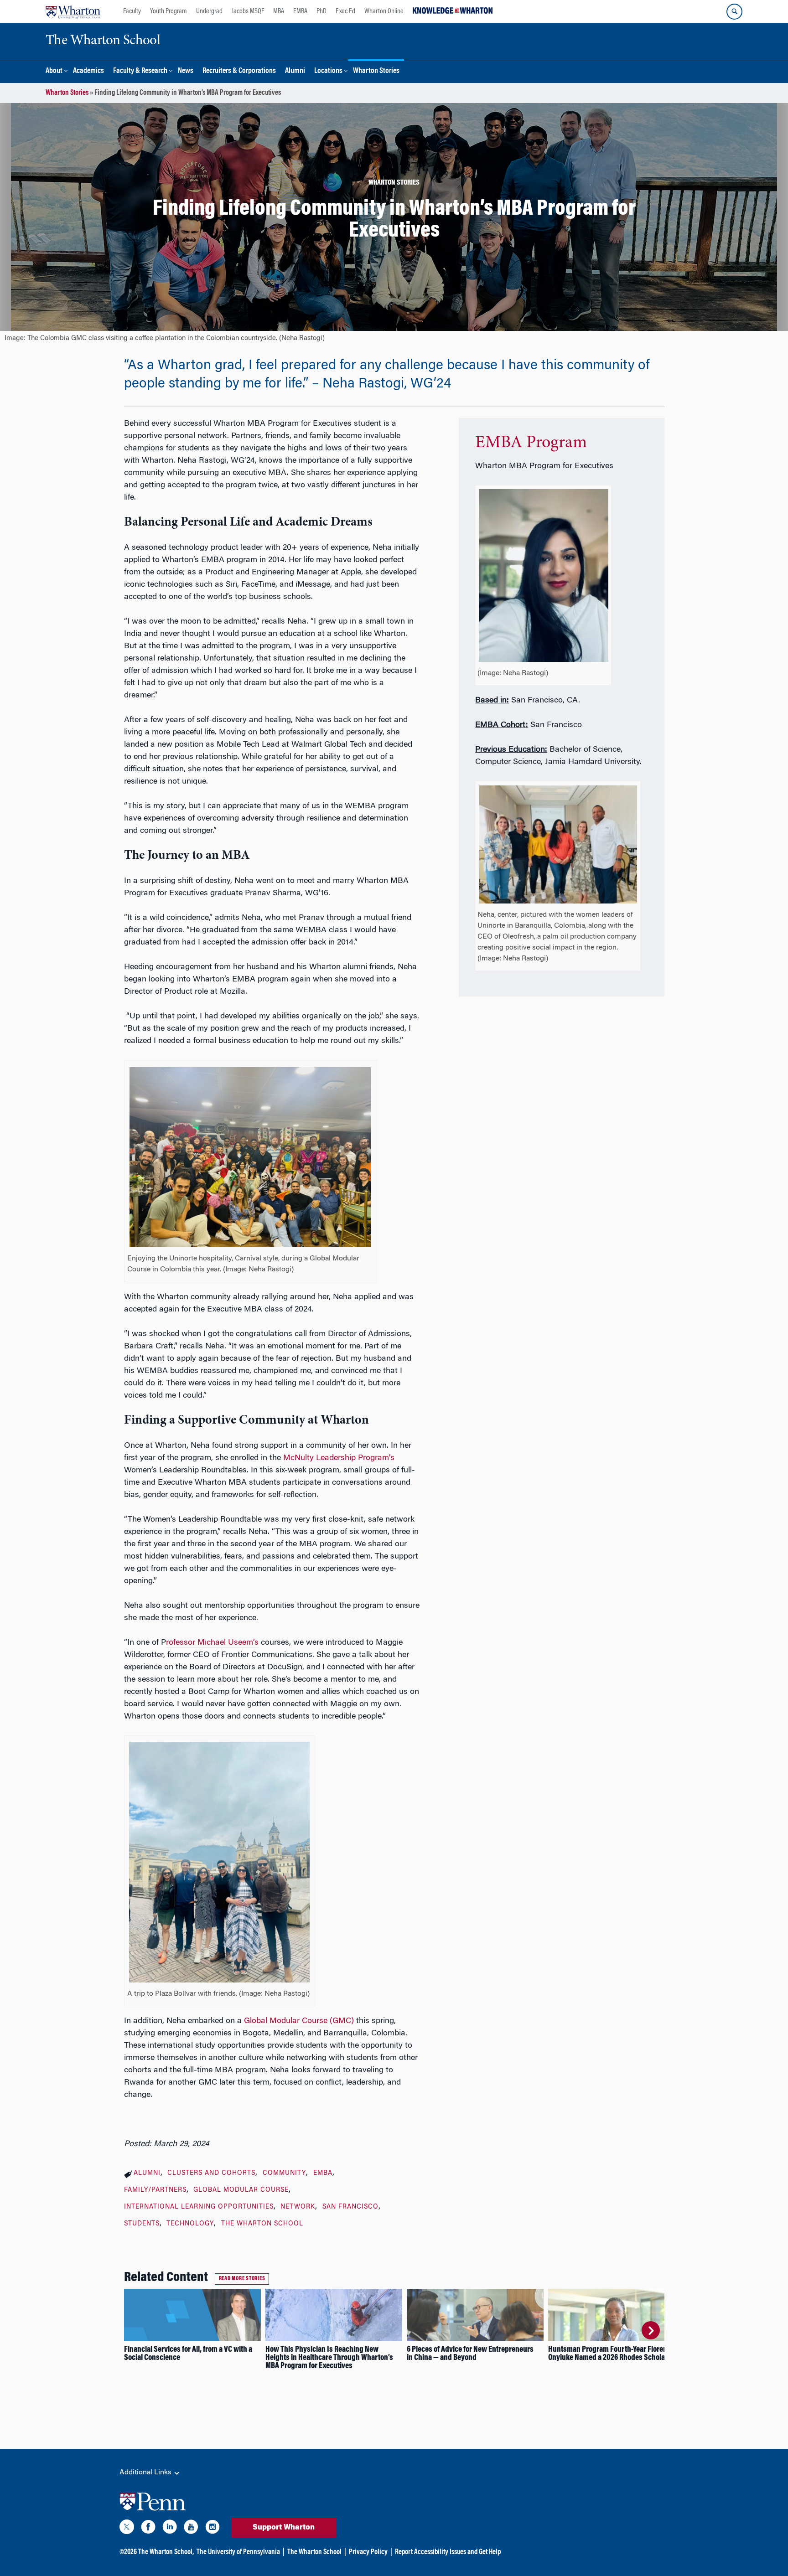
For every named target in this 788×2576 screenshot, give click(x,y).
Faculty (132, 11)
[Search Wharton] (734, 12)
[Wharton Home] (73, 11)
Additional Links (146, 2473)
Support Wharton (284, 2528)
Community (284, 2173)
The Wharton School (262, 2224)
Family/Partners (155, 2190)
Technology (190, 2224)
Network (298, 2207)
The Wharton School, (166, 2552)
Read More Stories (242, 2279)
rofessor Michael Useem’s (212, 1643)
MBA (279, 11)
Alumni (295, 71)
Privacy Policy (368, 2552)
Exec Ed (345, 11)
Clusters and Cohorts (211, 2173)
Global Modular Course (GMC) (299, 2021)
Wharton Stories (376, 71)
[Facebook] (148, 2529)
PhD (321, 11)
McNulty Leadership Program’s (339, 1458)
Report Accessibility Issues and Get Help (448, 2552)
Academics (88, 71)
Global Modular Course (241, 2190)
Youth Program (168, 11)
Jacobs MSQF (248, 11)
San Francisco (350, 2207)
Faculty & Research (140, 71)
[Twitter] (127, 2529)
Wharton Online (384, 11)
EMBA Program (531, 443)
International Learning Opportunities (199, 2207)
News (186, 71)
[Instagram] (213, 2529)
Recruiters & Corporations (239, 71)
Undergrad (209, 11)
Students (142, 2224)
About (54, 71)
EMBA (300, 11)
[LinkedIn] (170, 2529)
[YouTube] (191, 2529)
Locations (328, 71)
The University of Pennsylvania (238, 2552)
